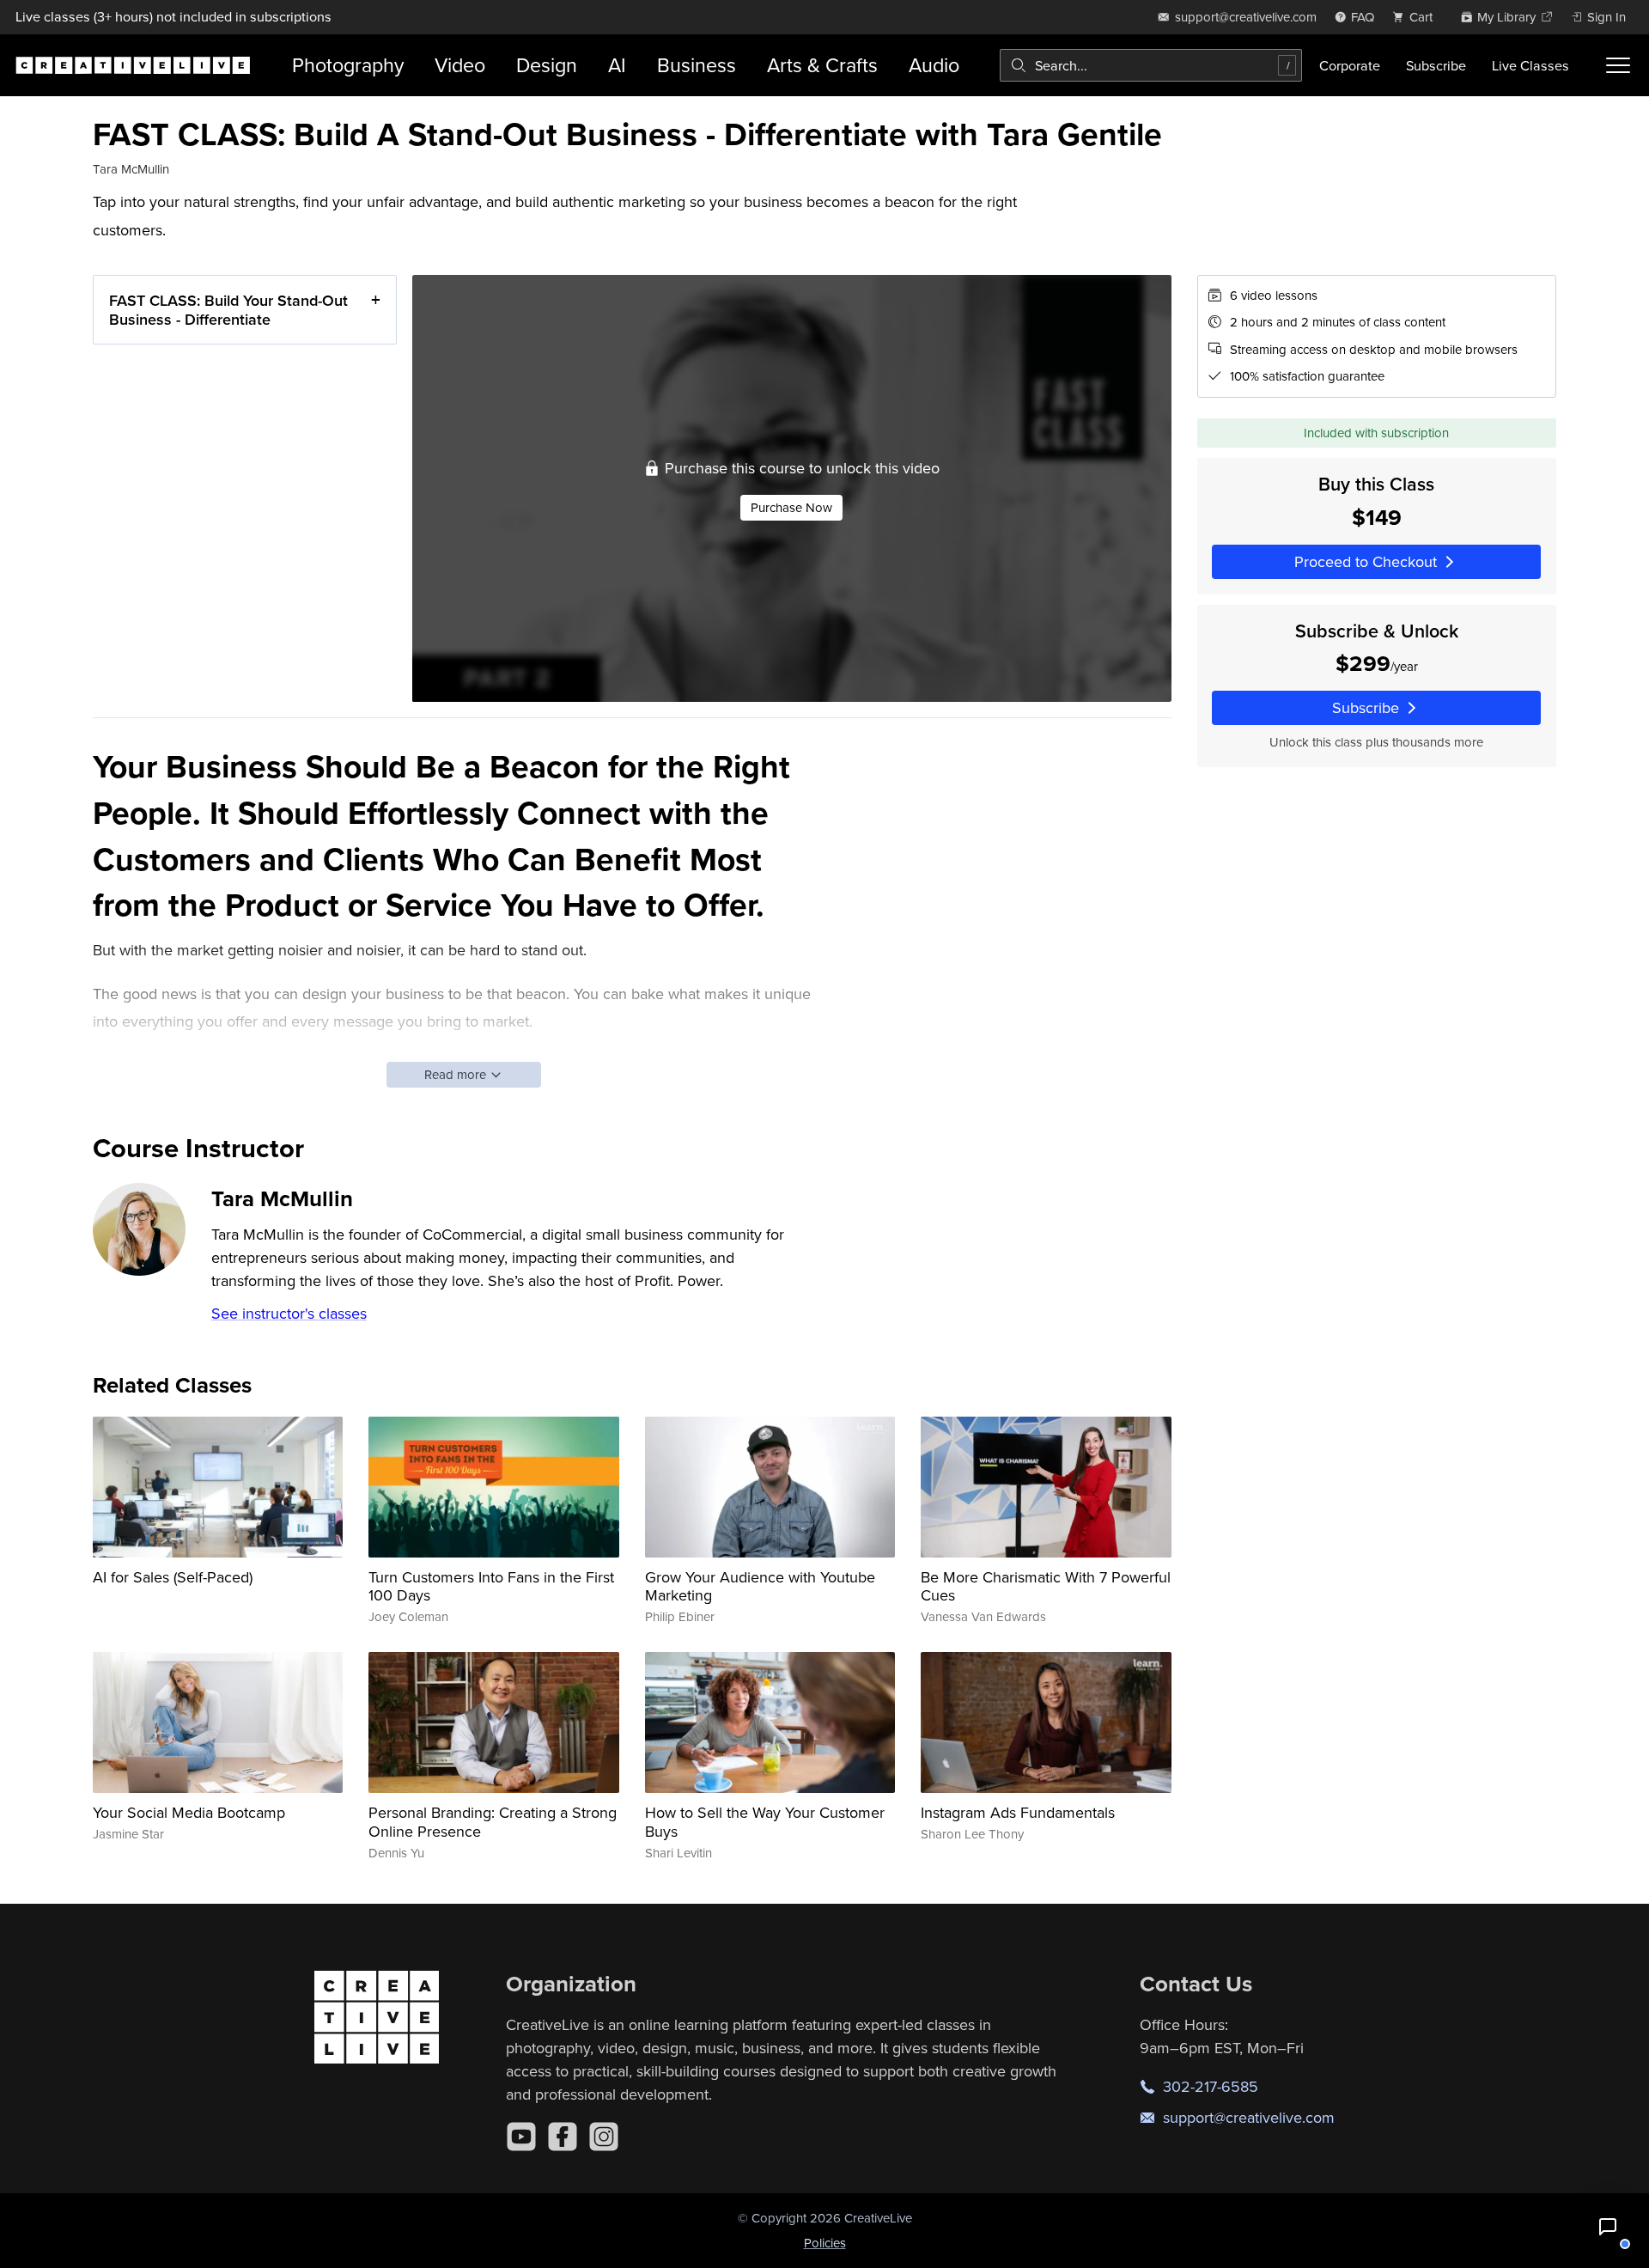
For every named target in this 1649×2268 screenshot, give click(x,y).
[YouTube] (521, 2137)
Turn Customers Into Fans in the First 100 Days (491, 1586)
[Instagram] (604, 2137)
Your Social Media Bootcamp (189, 1812)
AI (617, 65)
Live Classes (1530, 65)
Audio (934, 65)
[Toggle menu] (1618, 65)
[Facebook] (563, 2137)
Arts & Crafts (822, 65)
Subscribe (1436, 65)
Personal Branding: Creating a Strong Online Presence (493, 1822)
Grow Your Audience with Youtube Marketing (760, 1586)
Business (697, 65)
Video (460, 65)
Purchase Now (791, 507)
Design (547, 65)
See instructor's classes (289, 1313)
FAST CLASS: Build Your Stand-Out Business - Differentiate (228, 310)
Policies (825, 2243)
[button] (1608, 2227)
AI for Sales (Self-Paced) (173, 1577)
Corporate (1350, 65)
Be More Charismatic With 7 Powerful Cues (1046, 1586)
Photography (348, 65)
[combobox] (1151, 65)
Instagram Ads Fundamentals (1018, 1812)
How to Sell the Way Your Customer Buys (765, 1822)
